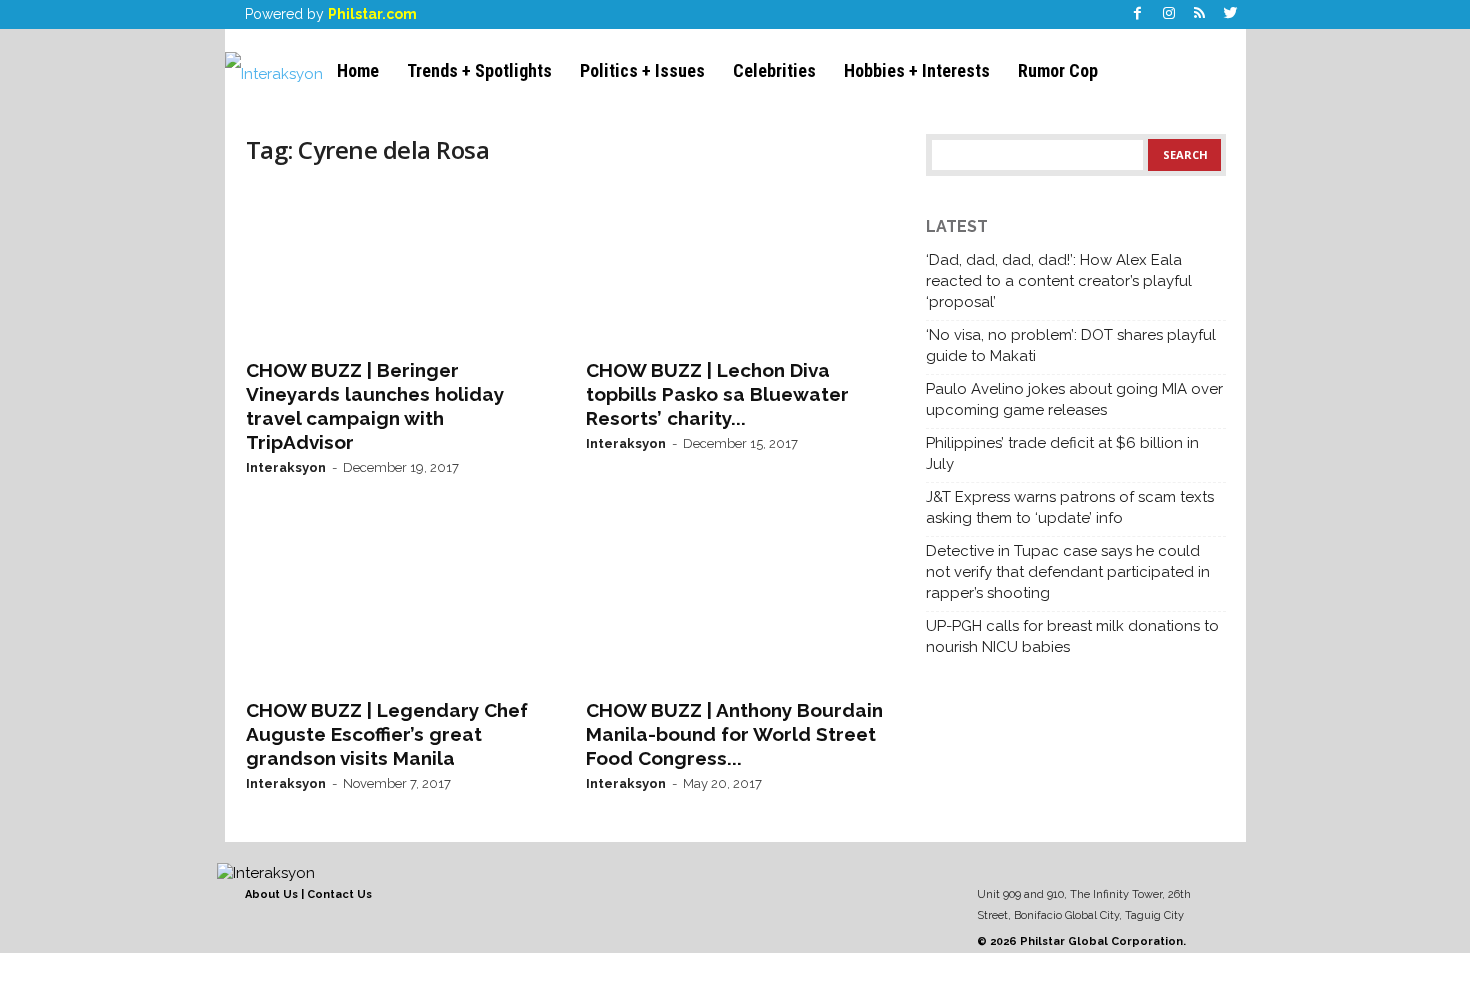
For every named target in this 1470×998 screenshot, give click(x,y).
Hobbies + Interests (917, 70)
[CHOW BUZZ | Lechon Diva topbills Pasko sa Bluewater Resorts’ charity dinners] (736, 266)
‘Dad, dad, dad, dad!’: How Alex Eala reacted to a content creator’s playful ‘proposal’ (1059, 281)
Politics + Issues (642, 70)
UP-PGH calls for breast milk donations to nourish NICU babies (1072, 636)
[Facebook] (1138, 14)
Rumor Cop (1058, 70)
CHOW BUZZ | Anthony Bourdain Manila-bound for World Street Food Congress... (734, 734)
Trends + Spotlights (479, 70)
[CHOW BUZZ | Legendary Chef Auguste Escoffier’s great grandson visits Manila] (396, 606)
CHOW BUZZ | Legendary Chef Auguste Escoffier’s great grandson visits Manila (387, 734)
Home (358, 70)
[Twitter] (1231, 14)
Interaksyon (286, 467)
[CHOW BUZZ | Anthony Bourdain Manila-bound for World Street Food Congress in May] (736, 606)
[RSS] (1200, 14)
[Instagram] (1169, 14)
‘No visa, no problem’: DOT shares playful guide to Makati (1071, 345)
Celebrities (774, 70)
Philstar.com (372, 14)
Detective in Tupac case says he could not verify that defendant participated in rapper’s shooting (1068, 572)
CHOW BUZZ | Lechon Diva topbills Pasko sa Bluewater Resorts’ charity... (717, 394)
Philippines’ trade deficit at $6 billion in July (1062, 453)
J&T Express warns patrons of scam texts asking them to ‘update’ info (1070, 507)
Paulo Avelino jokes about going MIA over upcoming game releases (1074, 399)
